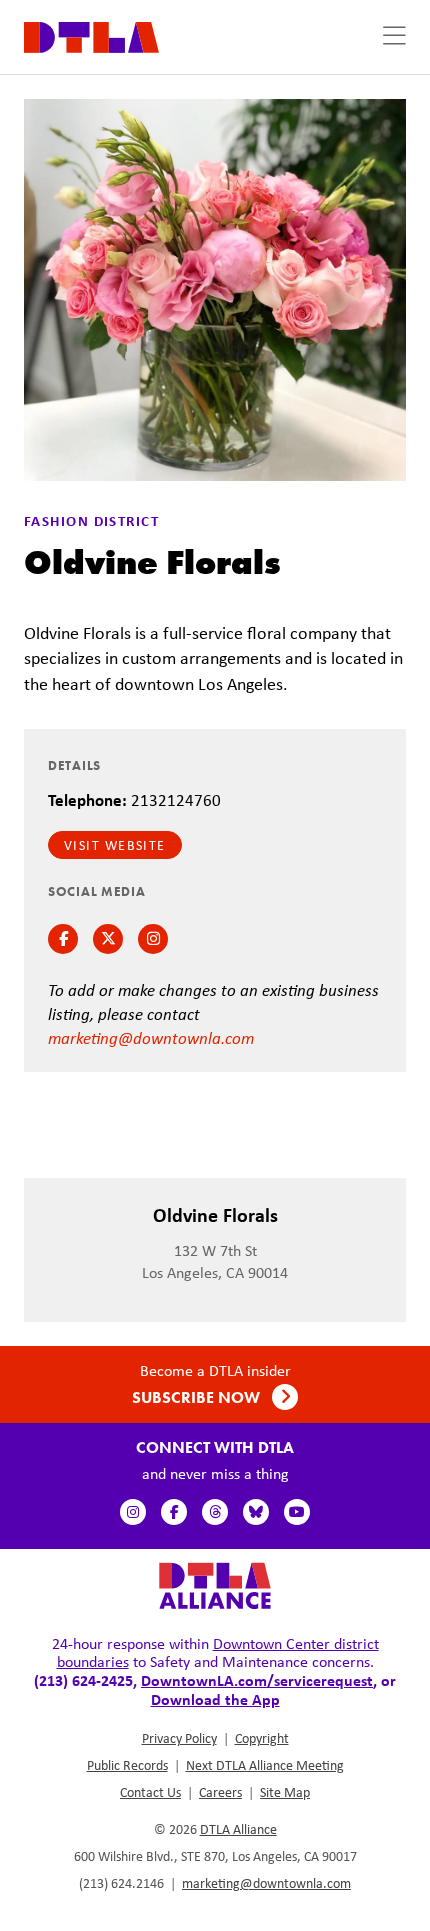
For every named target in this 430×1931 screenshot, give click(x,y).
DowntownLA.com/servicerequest (257, 1680)
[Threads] (215, 1512)
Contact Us (150, 1792)
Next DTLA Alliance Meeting (265, 1765)
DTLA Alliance (238, 1829)
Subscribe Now (198, 1397)
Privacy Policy (179, 1738)
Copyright (262, 1738)
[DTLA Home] (91, 35)
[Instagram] (133, 1512)
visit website (115, 845)
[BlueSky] (256, 1512)
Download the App (215, 1699)
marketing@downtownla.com (151, 1037)
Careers (220, 1792)
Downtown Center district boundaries (218, 1652)
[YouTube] (297, 1512)
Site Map (285, 1792)
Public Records (127, 1765)
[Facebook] (174, 1512)
